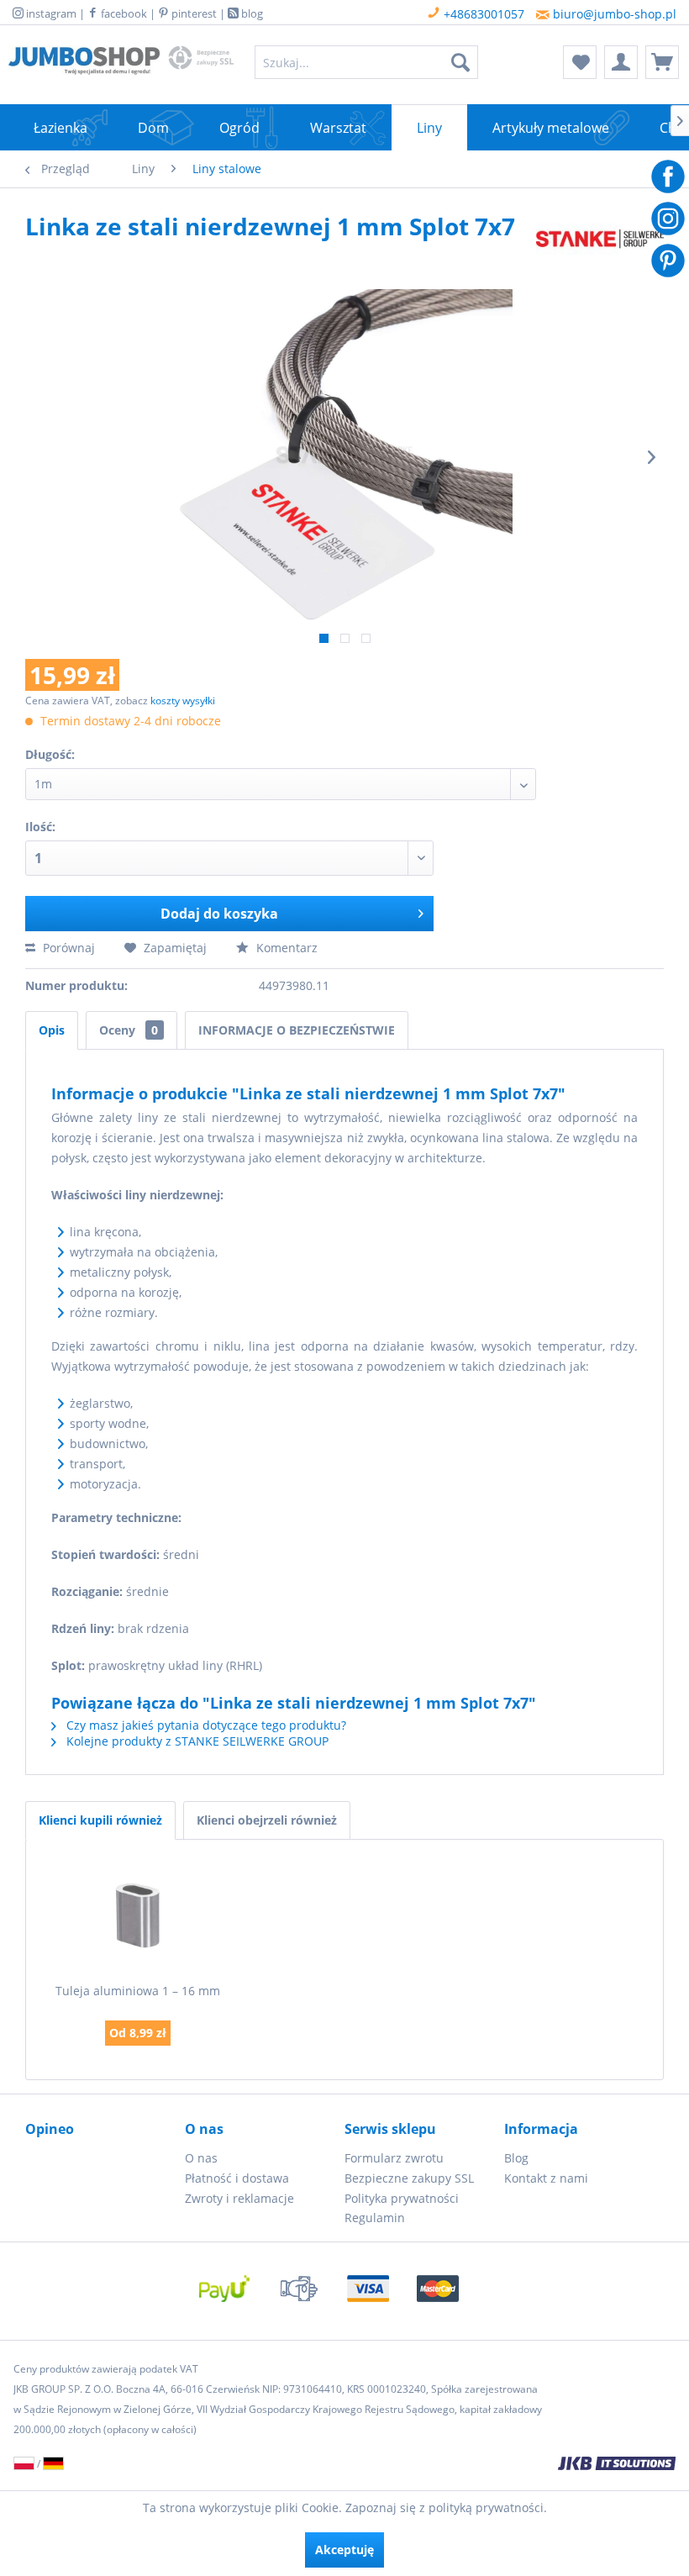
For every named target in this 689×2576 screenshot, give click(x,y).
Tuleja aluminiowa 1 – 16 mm (138, 1991)
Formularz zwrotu (394, 2158)
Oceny (129, 1030)
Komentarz (285, 948)
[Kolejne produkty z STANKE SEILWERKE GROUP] (600, 243)
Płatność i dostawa (237, 2178)
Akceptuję (344, 2550)
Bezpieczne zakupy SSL (409, 2178)
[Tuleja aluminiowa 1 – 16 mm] (138, 1915)
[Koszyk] (662, 62)
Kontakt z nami (546, 2178)
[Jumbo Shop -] (84, 66)
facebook (123, 13)
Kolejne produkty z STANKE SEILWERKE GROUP (196, 1741)
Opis (52, 1030)
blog (251, 13)
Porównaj (67, 948)
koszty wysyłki (183, 701)
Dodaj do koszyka (219, 914)
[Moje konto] (621, 62)
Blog (516, 2158)
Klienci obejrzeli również (267, 1820)
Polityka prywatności (402, 2198)
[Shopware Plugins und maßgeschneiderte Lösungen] (465, 2465)
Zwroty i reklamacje (239, 2198)
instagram (50, 13)
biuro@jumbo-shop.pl (613, 14)
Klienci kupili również (100, 1820)
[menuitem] (367, 62)
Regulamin (375, 2218)
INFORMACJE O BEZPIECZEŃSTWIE (297, 1030)
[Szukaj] (460, 62)
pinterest (193, 13)
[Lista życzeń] (580, 62)
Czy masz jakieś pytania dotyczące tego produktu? (205, 1725)
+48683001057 (482, 14)
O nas (201, 2158)
